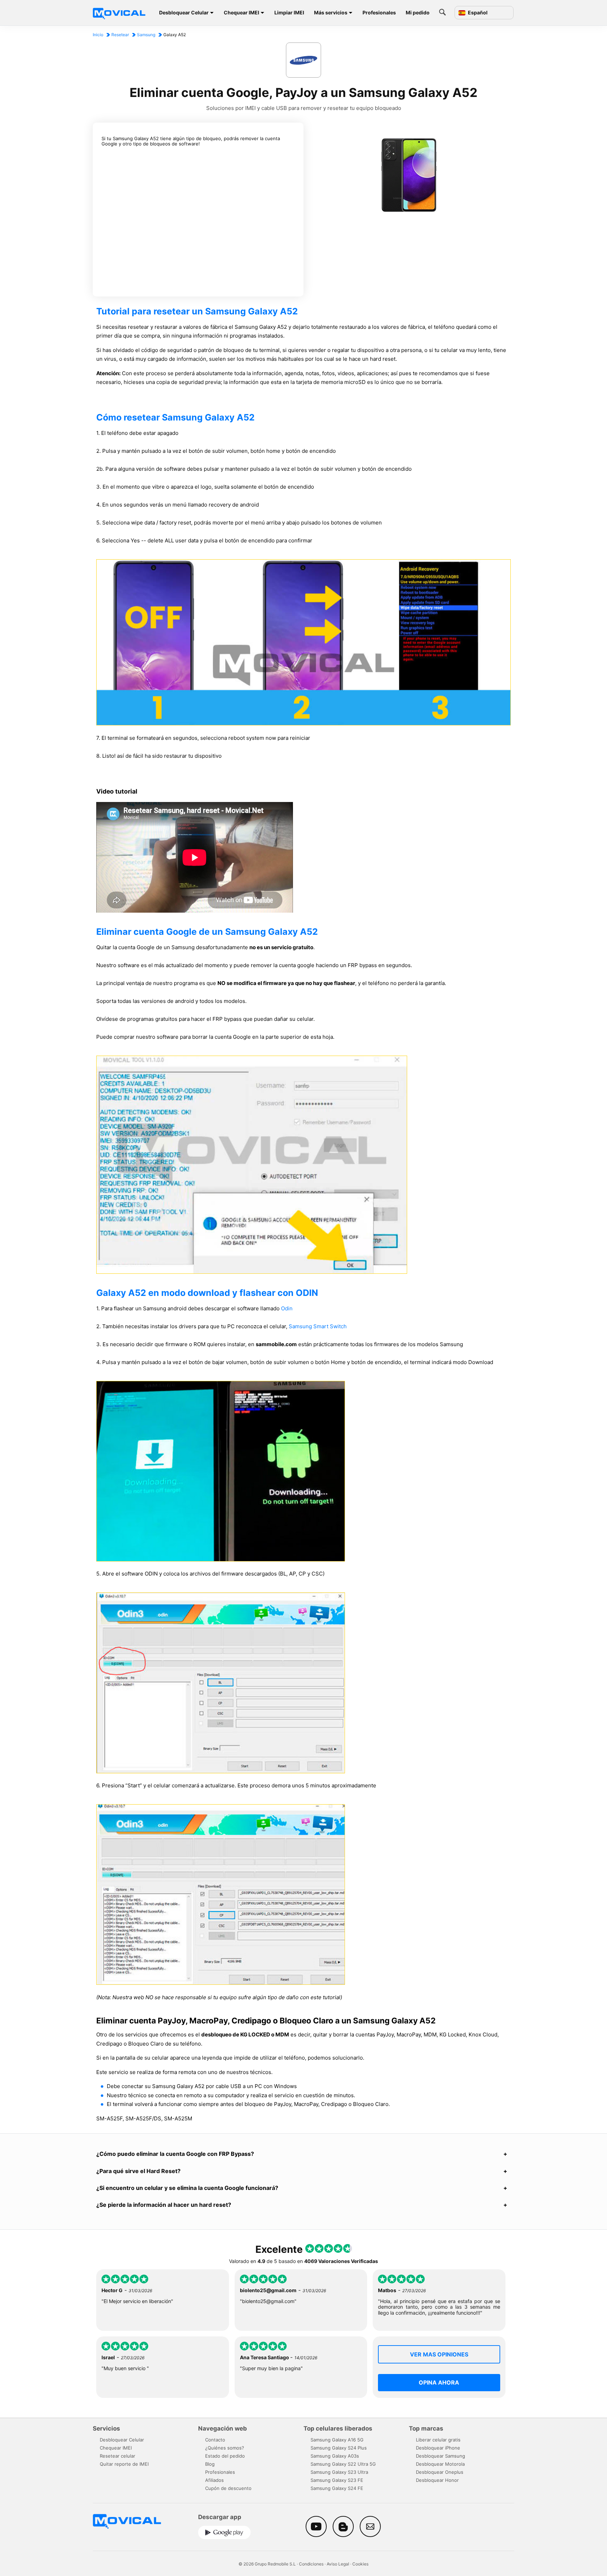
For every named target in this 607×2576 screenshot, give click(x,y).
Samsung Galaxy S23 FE (337, 2480)
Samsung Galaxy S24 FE (337, 2488)
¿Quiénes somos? (225, 2448)
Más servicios (331, 12)
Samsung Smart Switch (318, 1326)
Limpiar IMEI (289, 12)
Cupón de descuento (228, 2488)
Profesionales (379, 12)
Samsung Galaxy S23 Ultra (339, 2472)
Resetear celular (118, 2456)
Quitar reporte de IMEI (124, 2464)
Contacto (215, 2440)
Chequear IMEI (242, 12)
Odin (287, 1308)
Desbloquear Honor (437, 2480)
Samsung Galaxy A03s (335, 2456)
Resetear (120, 35)
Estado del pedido (225, 2456)
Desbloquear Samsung (440, 2456)
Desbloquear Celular (184, 12)
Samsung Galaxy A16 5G (337, 2440)
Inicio (98, 35)
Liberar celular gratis (438, 2440)
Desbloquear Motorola (440, 2464)
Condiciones (311, 2564)
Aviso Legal (338, 2564)
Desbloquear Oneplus (440, 2472)
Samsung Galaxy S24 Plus (339, 2448)
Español (477, 13)
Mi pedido (418, 12)
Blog (210, 2464)
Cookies (360, 2564)
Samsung (146, 35)
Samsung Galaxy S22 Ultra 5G (343, 2464)
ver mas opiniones (439, 2354)
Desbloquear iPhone (438, 2448)
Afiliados (214, 2480)
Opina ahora (439, 2382)
